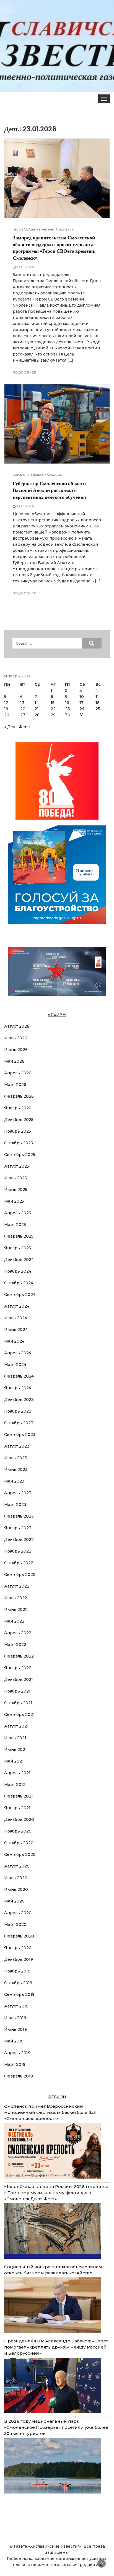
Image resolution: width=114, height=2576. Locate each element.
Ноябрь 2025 (18, 1131)
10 (82, 697)
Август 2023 (17, 1446)
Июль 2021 (15, 1738)
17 (81, 703)
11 (97, 697)
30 (68, 715)
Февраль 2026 (19, 1096)
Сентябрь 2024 (20, 1295)
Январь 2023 (18, 1528)
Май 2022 (14, 1621)
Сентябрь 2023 (20, 1435)
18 (98, 703)
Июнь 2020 (16, 1889)
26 (7, 715)
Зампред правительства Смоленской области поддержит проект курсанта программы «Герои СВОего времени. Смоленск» (54, 248)
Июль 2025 (15, 1178)
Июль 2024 (16, 1318)
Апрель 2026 (18, 1073)
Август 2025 (17, 1166)
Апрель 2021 (17, 1773)
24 (82, 709)
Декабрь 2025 (19, 1120)
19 (6, 709)
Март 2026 (15, 1085)
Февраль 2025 (19, 1236)
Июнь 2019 (15, 2029)
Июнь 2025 (16, 1190)
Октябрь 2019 (18, 1983)
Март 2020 (15, 1924)
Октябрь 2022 (19, 1563)
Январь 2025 (18, 1248)
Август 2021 (16, 1726)
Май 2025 (14, 1201)
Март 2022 (15, 1644)
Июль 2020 (16, 1878)
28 (37, 715)
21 (37, 709)
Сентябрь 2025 (20, 1155)
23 (68, 709)
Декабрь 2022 (19, 1539)
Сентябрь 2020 (20, 1854)
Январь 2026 (18, 1108)
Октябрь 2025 (19, 1143)
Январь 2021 (17, 1808)
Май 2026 (14, 1061)
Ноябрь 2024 (18, 1271)
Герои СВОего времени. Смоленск (43, 229)
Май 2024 (14, 1341)
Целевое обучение (45, 475)
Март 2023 (15, 1504)
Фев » (25, 727)
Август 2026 (17, 1026)
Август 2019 (16, 2006)
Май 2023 (14, 1481)
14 (37, 703)
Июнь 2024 (16, 1330)
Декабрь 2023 (19, 1400)
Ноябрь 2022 (18, 1551)
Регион (19, 475)
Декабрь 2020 (19, 1819)
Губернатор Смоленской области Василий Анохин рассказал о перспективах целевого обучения (49, 490)
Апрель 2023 (18, 1493)
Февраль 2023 (19, 1516)
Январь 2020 (18, 1948)
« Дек (10, 727)
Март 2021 (15, 1784)
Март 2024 (15, 1365)
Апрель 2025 (18, 1213)
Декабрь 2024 (19, 1260)
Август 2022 (17, 1586)
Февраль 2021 (19, 1796)
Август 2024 (17, 1306)
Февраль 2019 (19, 2076)
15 (53, 703)
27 (23, 715)
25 (98, 709)
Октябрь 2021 (18, 1703)
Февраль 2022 (19, 1656)
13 (22, 703)
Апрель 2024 (18, 1353)
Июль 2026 (16, 1038)
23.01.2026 (25, 267)
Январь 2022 (18, 1668)
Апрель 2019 (17, 2053)
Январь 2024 (18, 1388)
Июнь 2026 (16, 1050)
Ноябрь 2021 (17, 1691)
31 (81, 715)
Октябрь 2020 (19, 1843)
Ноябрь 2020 (18, 1831)
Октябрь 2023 (19, 1423)
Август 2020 (17, 1866)
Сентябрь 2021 (19, 1714)
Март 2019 (15, 2064)
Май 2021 (14, 1761)
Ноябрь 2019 (17, 1971)
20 (23, 709)
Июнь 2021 (15, 1749)
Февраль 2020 (19, 1936)
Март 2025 (15, 1225)
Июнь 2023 (16, 1470)
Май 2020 (14, 1901)
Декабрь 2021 (19, 1679)
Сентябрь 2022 (20, 1574)
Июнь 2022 (16, 1609)
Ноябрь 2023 (18, 1411)
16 (67, 703)
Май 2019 (14, 2041)
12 (6, 703)
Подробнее (24, 372)
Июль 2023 (16, 1458)
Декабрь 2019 (19, 1959)
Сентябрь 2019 (19, 1994)
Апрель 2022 (18, 1633)
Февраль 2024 (19, 1376)
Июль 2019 (15, 2018)
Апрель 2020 (18, 1913)
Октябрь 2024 (19, 1283)
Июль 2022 (16, 1598)
